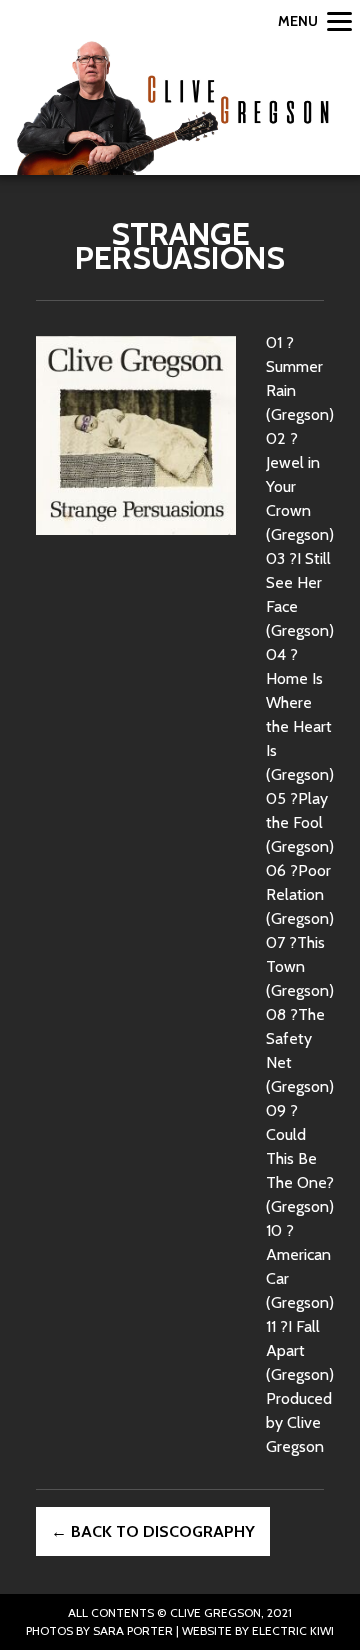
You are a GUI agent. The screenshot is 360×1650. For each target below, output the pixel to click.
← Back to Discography (153, 1531)
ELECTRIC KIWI (293, 1630)
